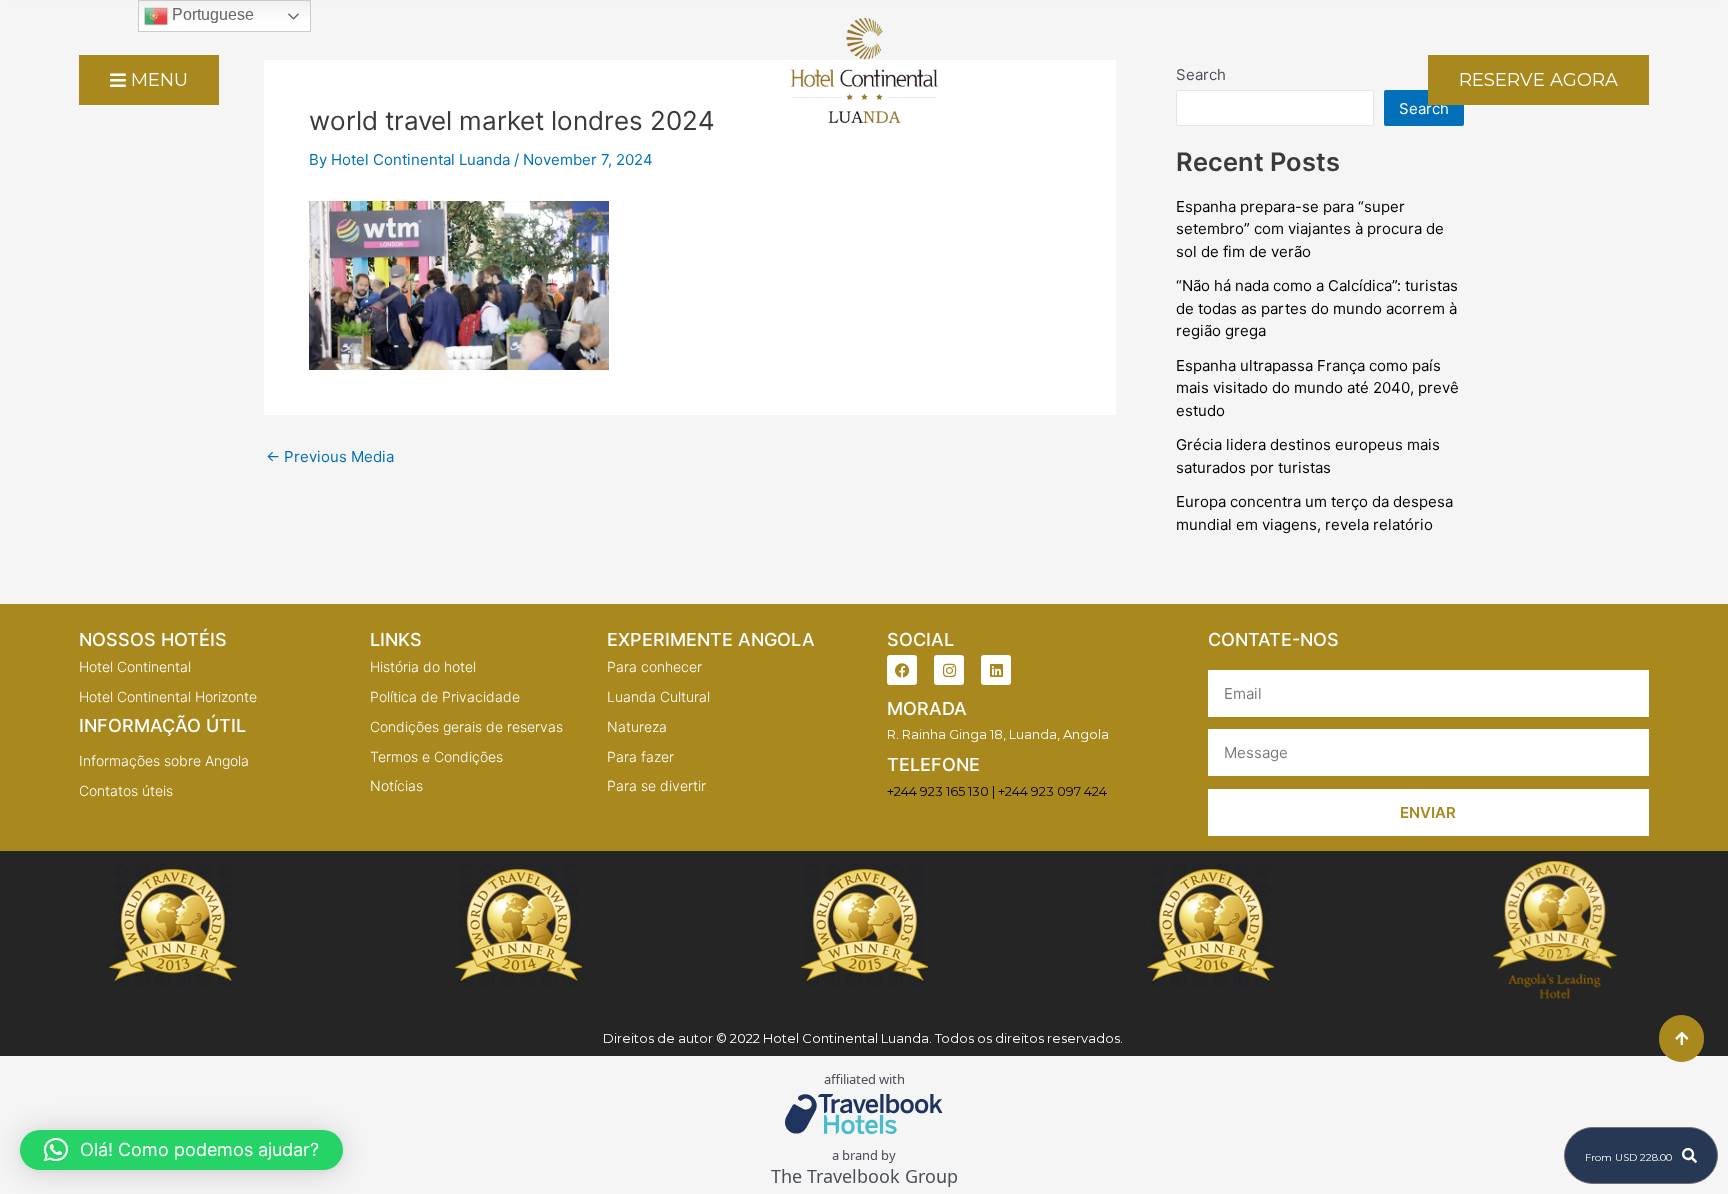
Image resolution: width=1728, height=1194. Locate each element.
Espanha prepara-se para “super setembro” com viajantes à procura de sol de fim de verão (1310, 229)
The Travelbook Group (864, 1176)
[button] (181, 1150)
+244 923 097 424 (1052, 791)
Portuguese (211, 14)
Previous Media (330, 456)
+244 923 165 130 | (941, 791)
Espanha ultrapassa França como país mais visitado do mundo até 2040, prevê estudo (1317, 388)
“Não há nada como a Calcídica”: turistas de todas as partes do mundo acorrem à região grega (1317, 308)
